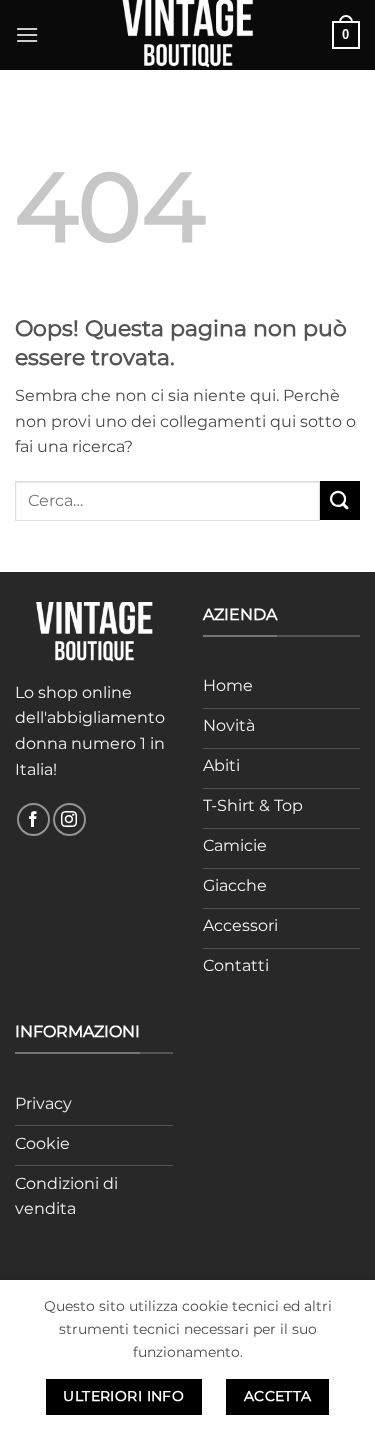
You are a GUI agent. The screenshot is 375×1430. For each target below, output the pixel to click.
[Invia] (340, 500)
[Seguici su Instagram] (69, 819)
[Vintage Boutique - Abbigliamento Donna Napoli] (188, 35)
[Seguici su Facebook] (33, 819)
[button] (27, 34)
